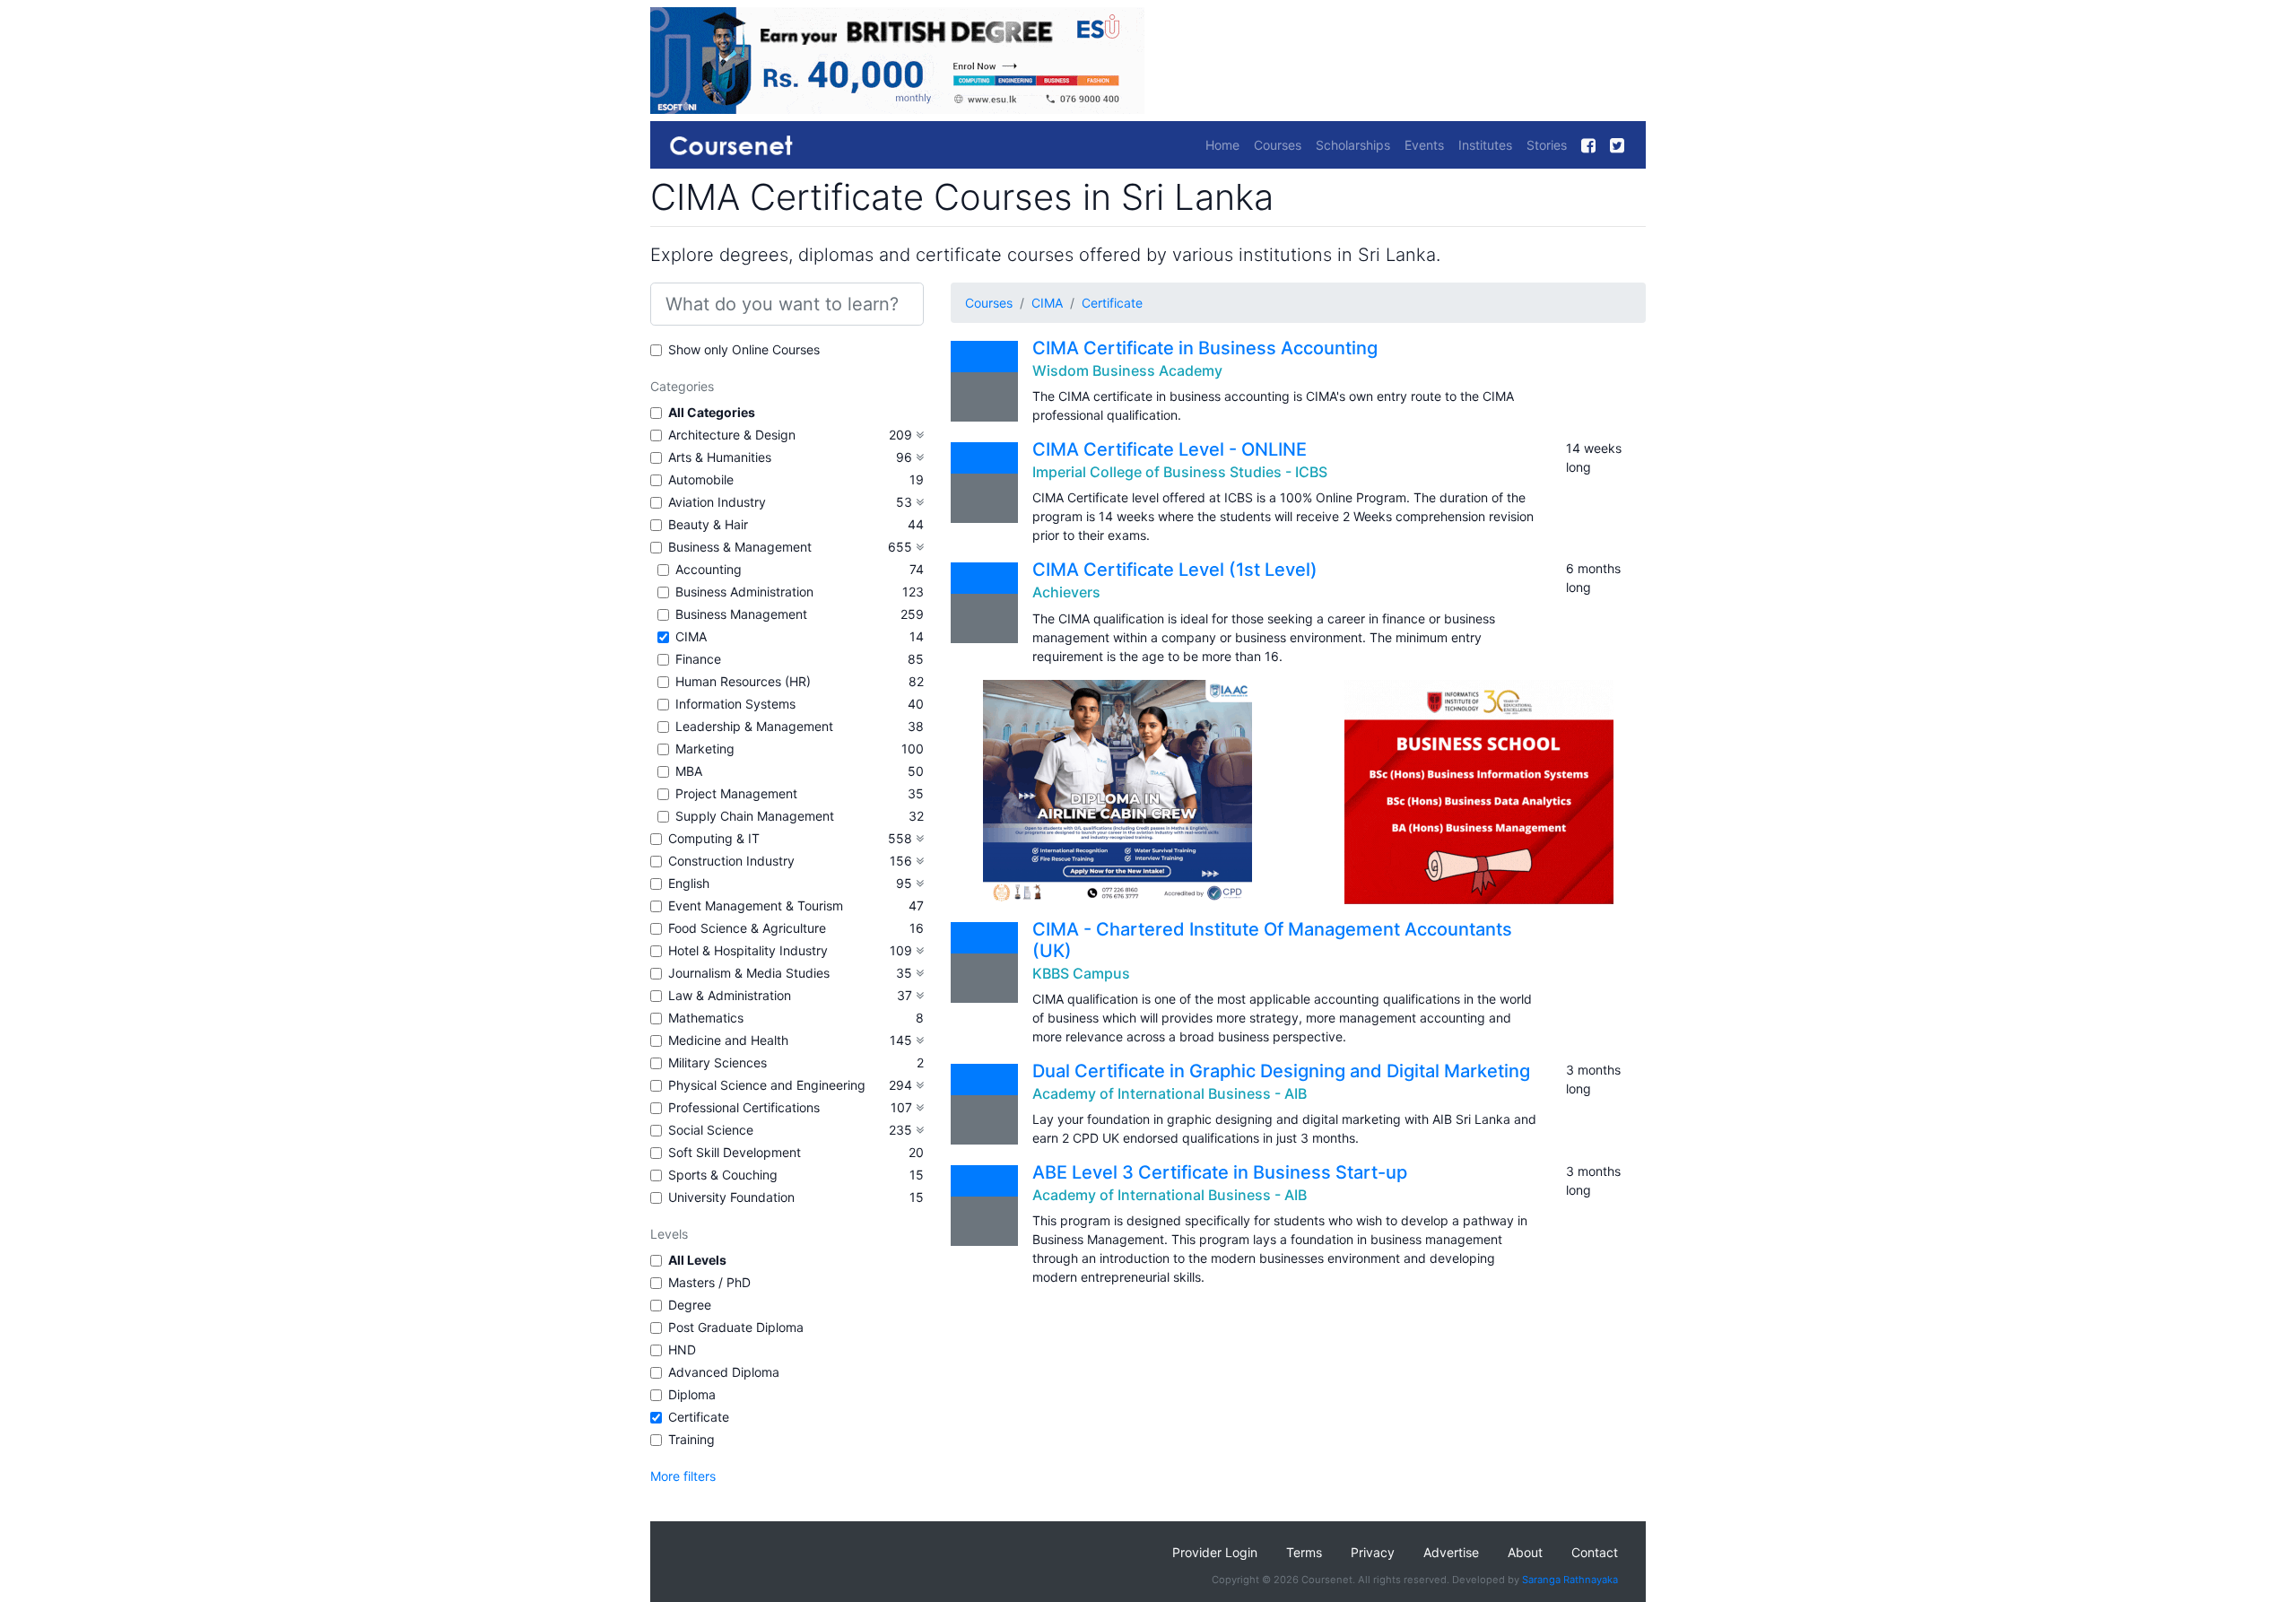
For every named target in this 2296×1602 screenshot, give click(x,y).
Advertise (1451, 1552)
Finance (698, 659)
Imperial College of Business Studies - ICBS (1180, 472)
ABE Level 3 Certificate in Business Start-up (1220, 1172)
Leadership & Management (754, 726)
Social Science (711, 1130)
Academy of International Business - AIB (1170, 1093)
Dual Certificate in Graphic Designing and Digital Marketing (1281, 1071)
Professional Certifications (744, 1107)
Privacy (1373, 1552)
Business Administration (744, 592)
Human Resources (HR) (743, 681)
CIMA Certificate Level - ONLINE (1170, 449)
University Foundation (731, 1197)
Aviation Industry (717, 502)
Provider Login (1215, 1552)
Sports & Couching (723, 1175)
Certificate (699, 1417)
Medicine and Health (728, 1040)
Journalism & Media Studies (749, 973)
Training (691, 1439)
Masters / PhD (709, 1282)
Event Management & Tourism (756, 905)
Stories (1547, 145)
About (1525, 1552)
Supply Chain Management (755, 816)
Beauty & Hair (708, 524)
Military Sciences (717, 1062)
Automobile (701, 479)
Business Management (741, 614)
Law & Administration (730, 995)
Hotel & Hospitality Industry (748, 950)
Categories (682, 386)
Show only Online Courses (744, 349)
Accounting (709, 569)
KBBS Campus (1081, 973)
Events (1424, 145)
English (689, 883)
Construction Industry (731, 861)
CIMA (691, 636)
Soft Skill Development (735, 1152)
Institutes (1485, 145)
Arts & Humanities (720, 457)
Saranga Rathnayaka (1570, 1580)
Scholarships (1353, 145)
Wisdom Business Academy (1127, 370)
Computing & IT (714, 838)
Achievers (1066, 592)
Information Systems (735, 704)
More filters (683, 1476)
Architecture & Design (732, 435)
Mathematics (706, 1018)
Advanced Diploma (724, 1372)
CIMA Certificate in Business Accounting (1205, 348)
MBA (689, 771)
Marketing (705, 749)
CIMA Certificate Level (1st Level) (1175, 570)
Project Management (736, 793)
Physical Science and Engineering (767, 1085)
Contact (1595, 1552)
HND (682, 1350)
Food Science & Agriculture (747, 928)
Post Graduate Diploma (736, 1327)
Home (1222, 145)
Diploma (692, 1394)
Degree (690, 1305)
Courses (1278, 145)
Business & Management (740, 547)
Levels (669, 1234)
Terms (1304, 1552)
